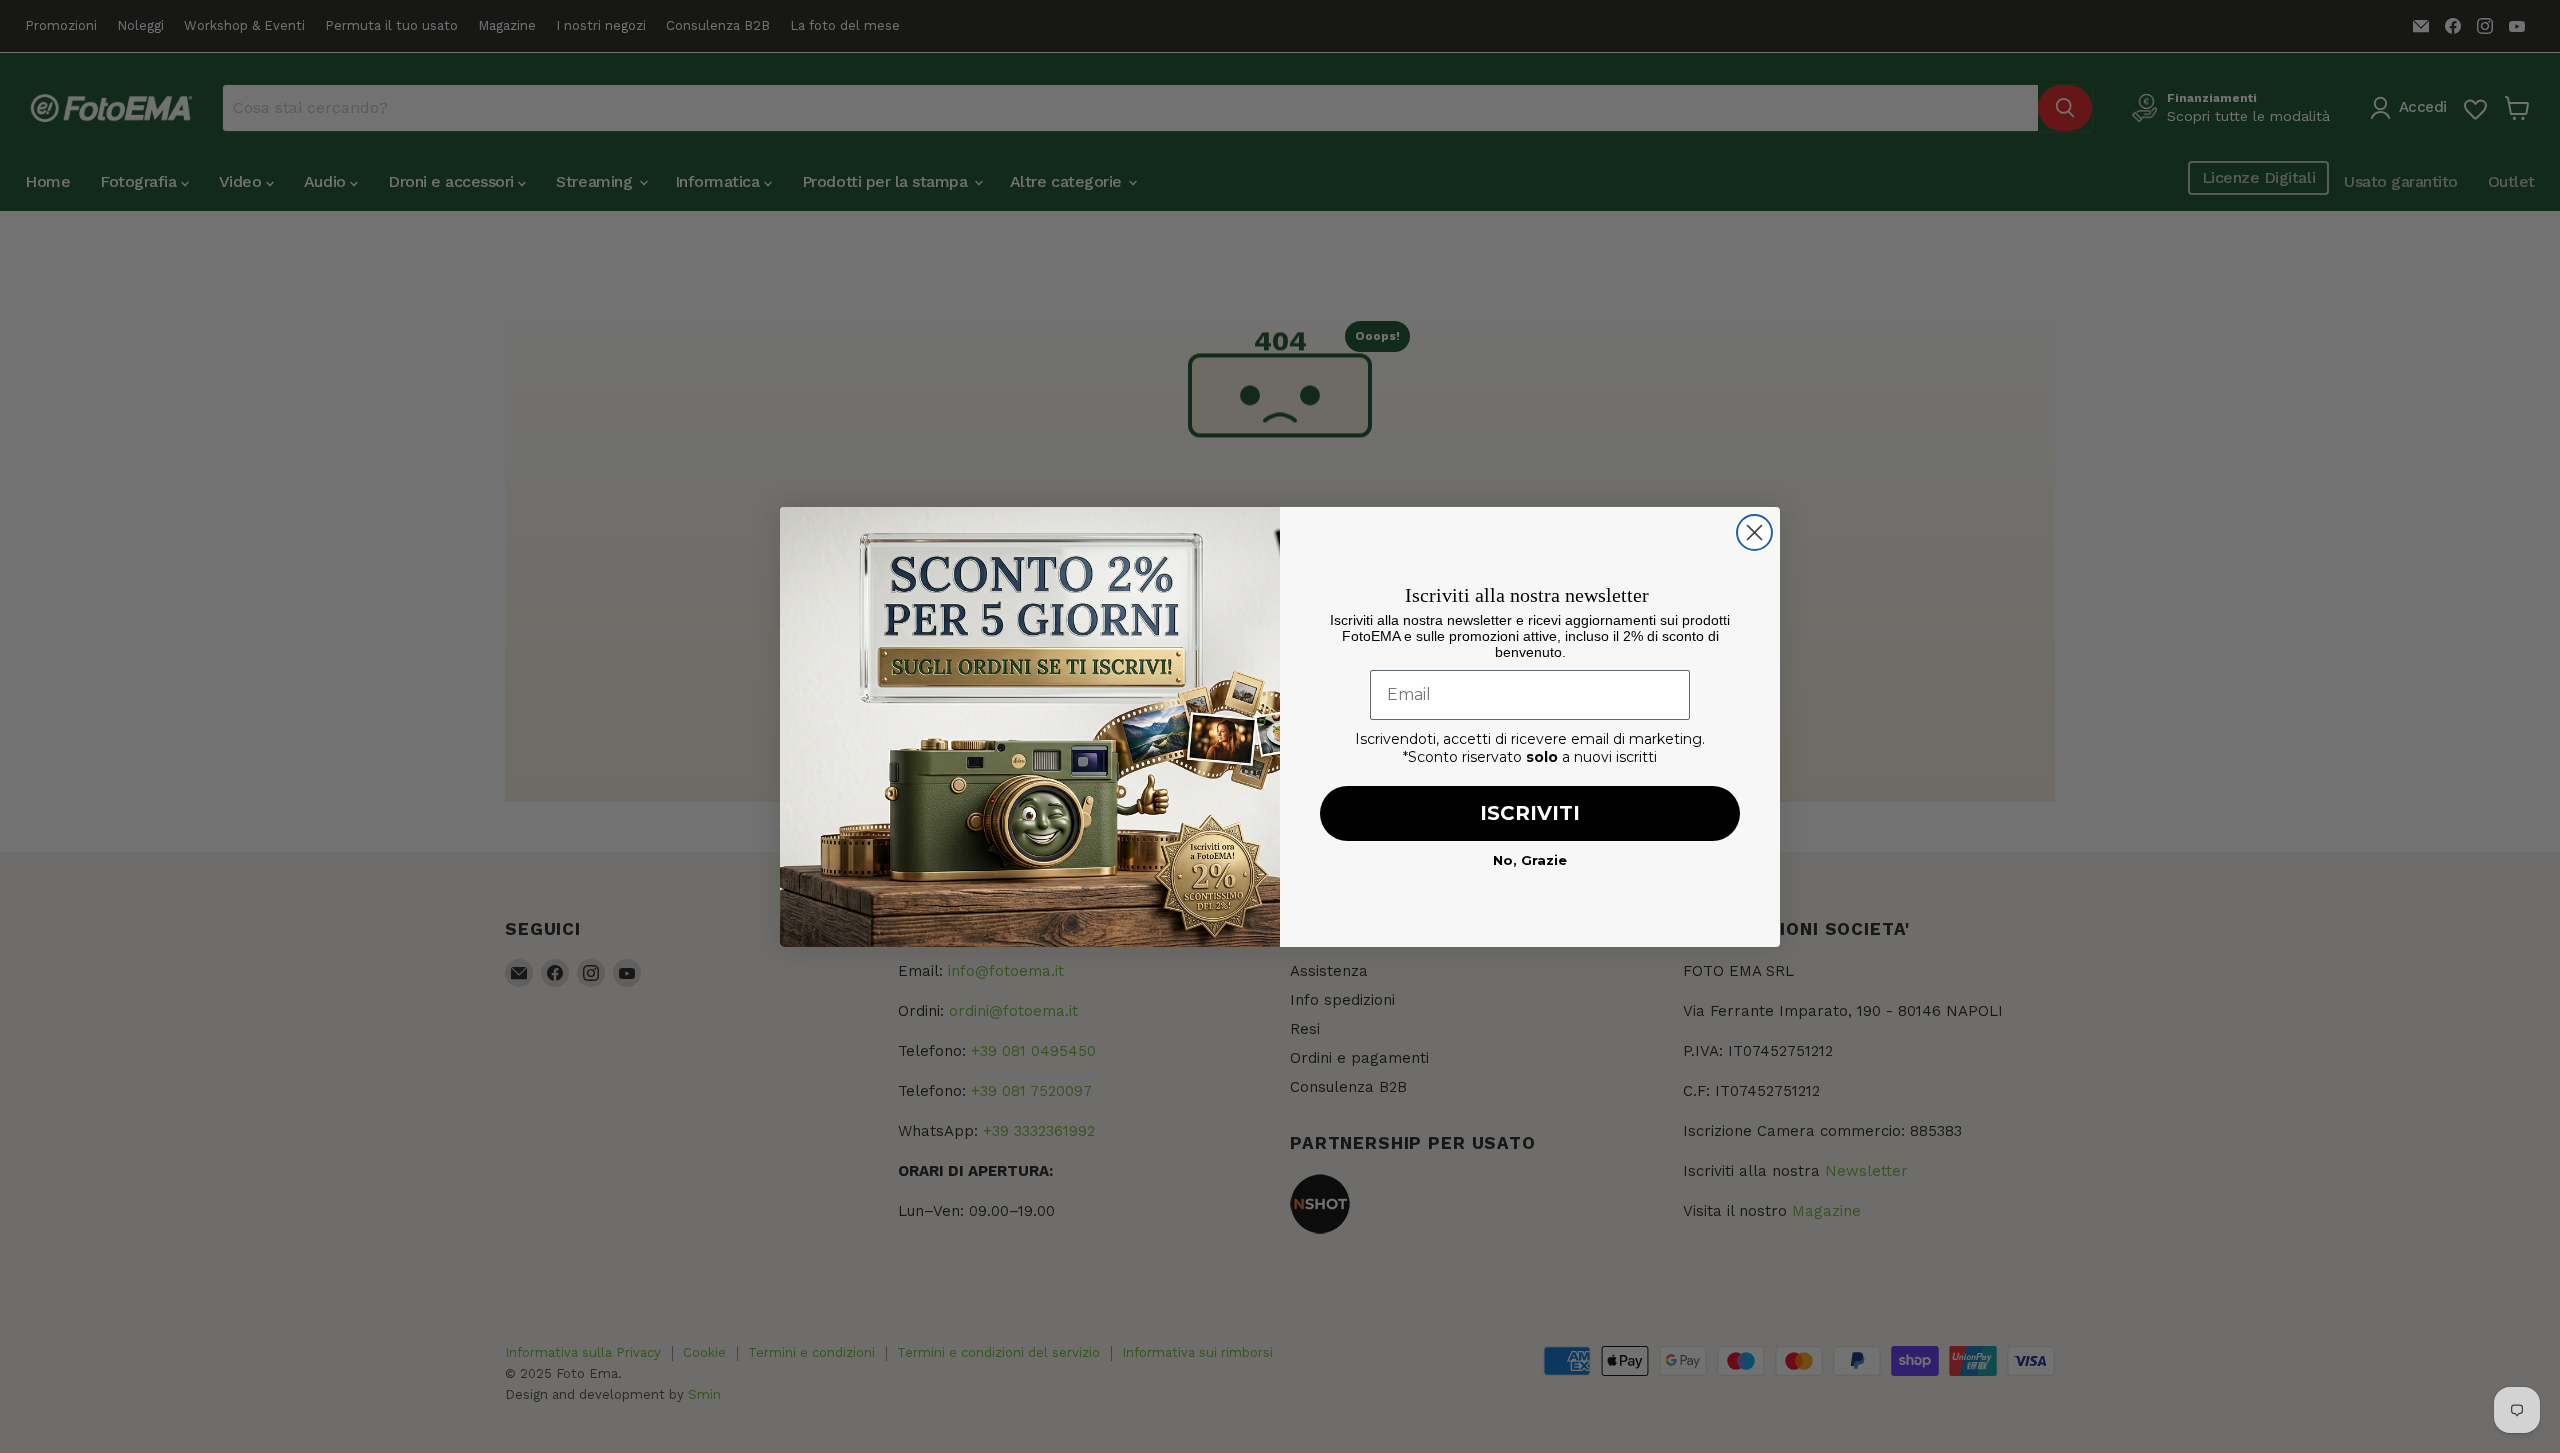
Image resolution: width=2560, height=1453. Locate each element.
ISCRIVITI (1530, 813)
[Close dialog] (1754, 532)
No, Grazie (1530, 860)
